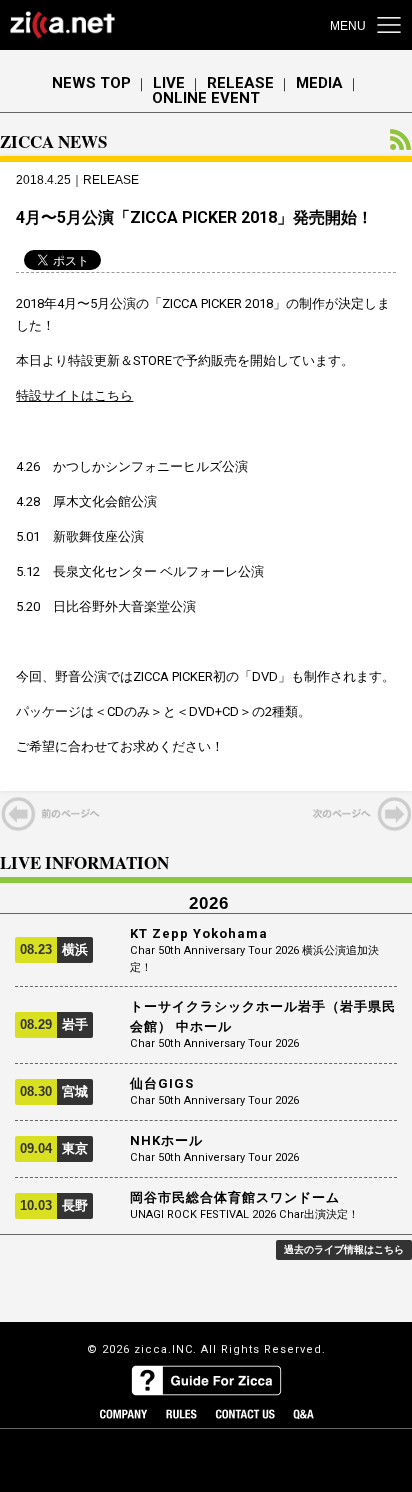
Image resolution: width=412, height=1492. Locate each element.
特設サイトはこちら (74, 395)
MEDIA (319, 83)
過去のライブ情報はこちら (344, 1249)
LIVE (169, 83)
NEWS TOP (91, 83)
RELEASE (240, 83)
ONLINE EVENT (206, 98)
